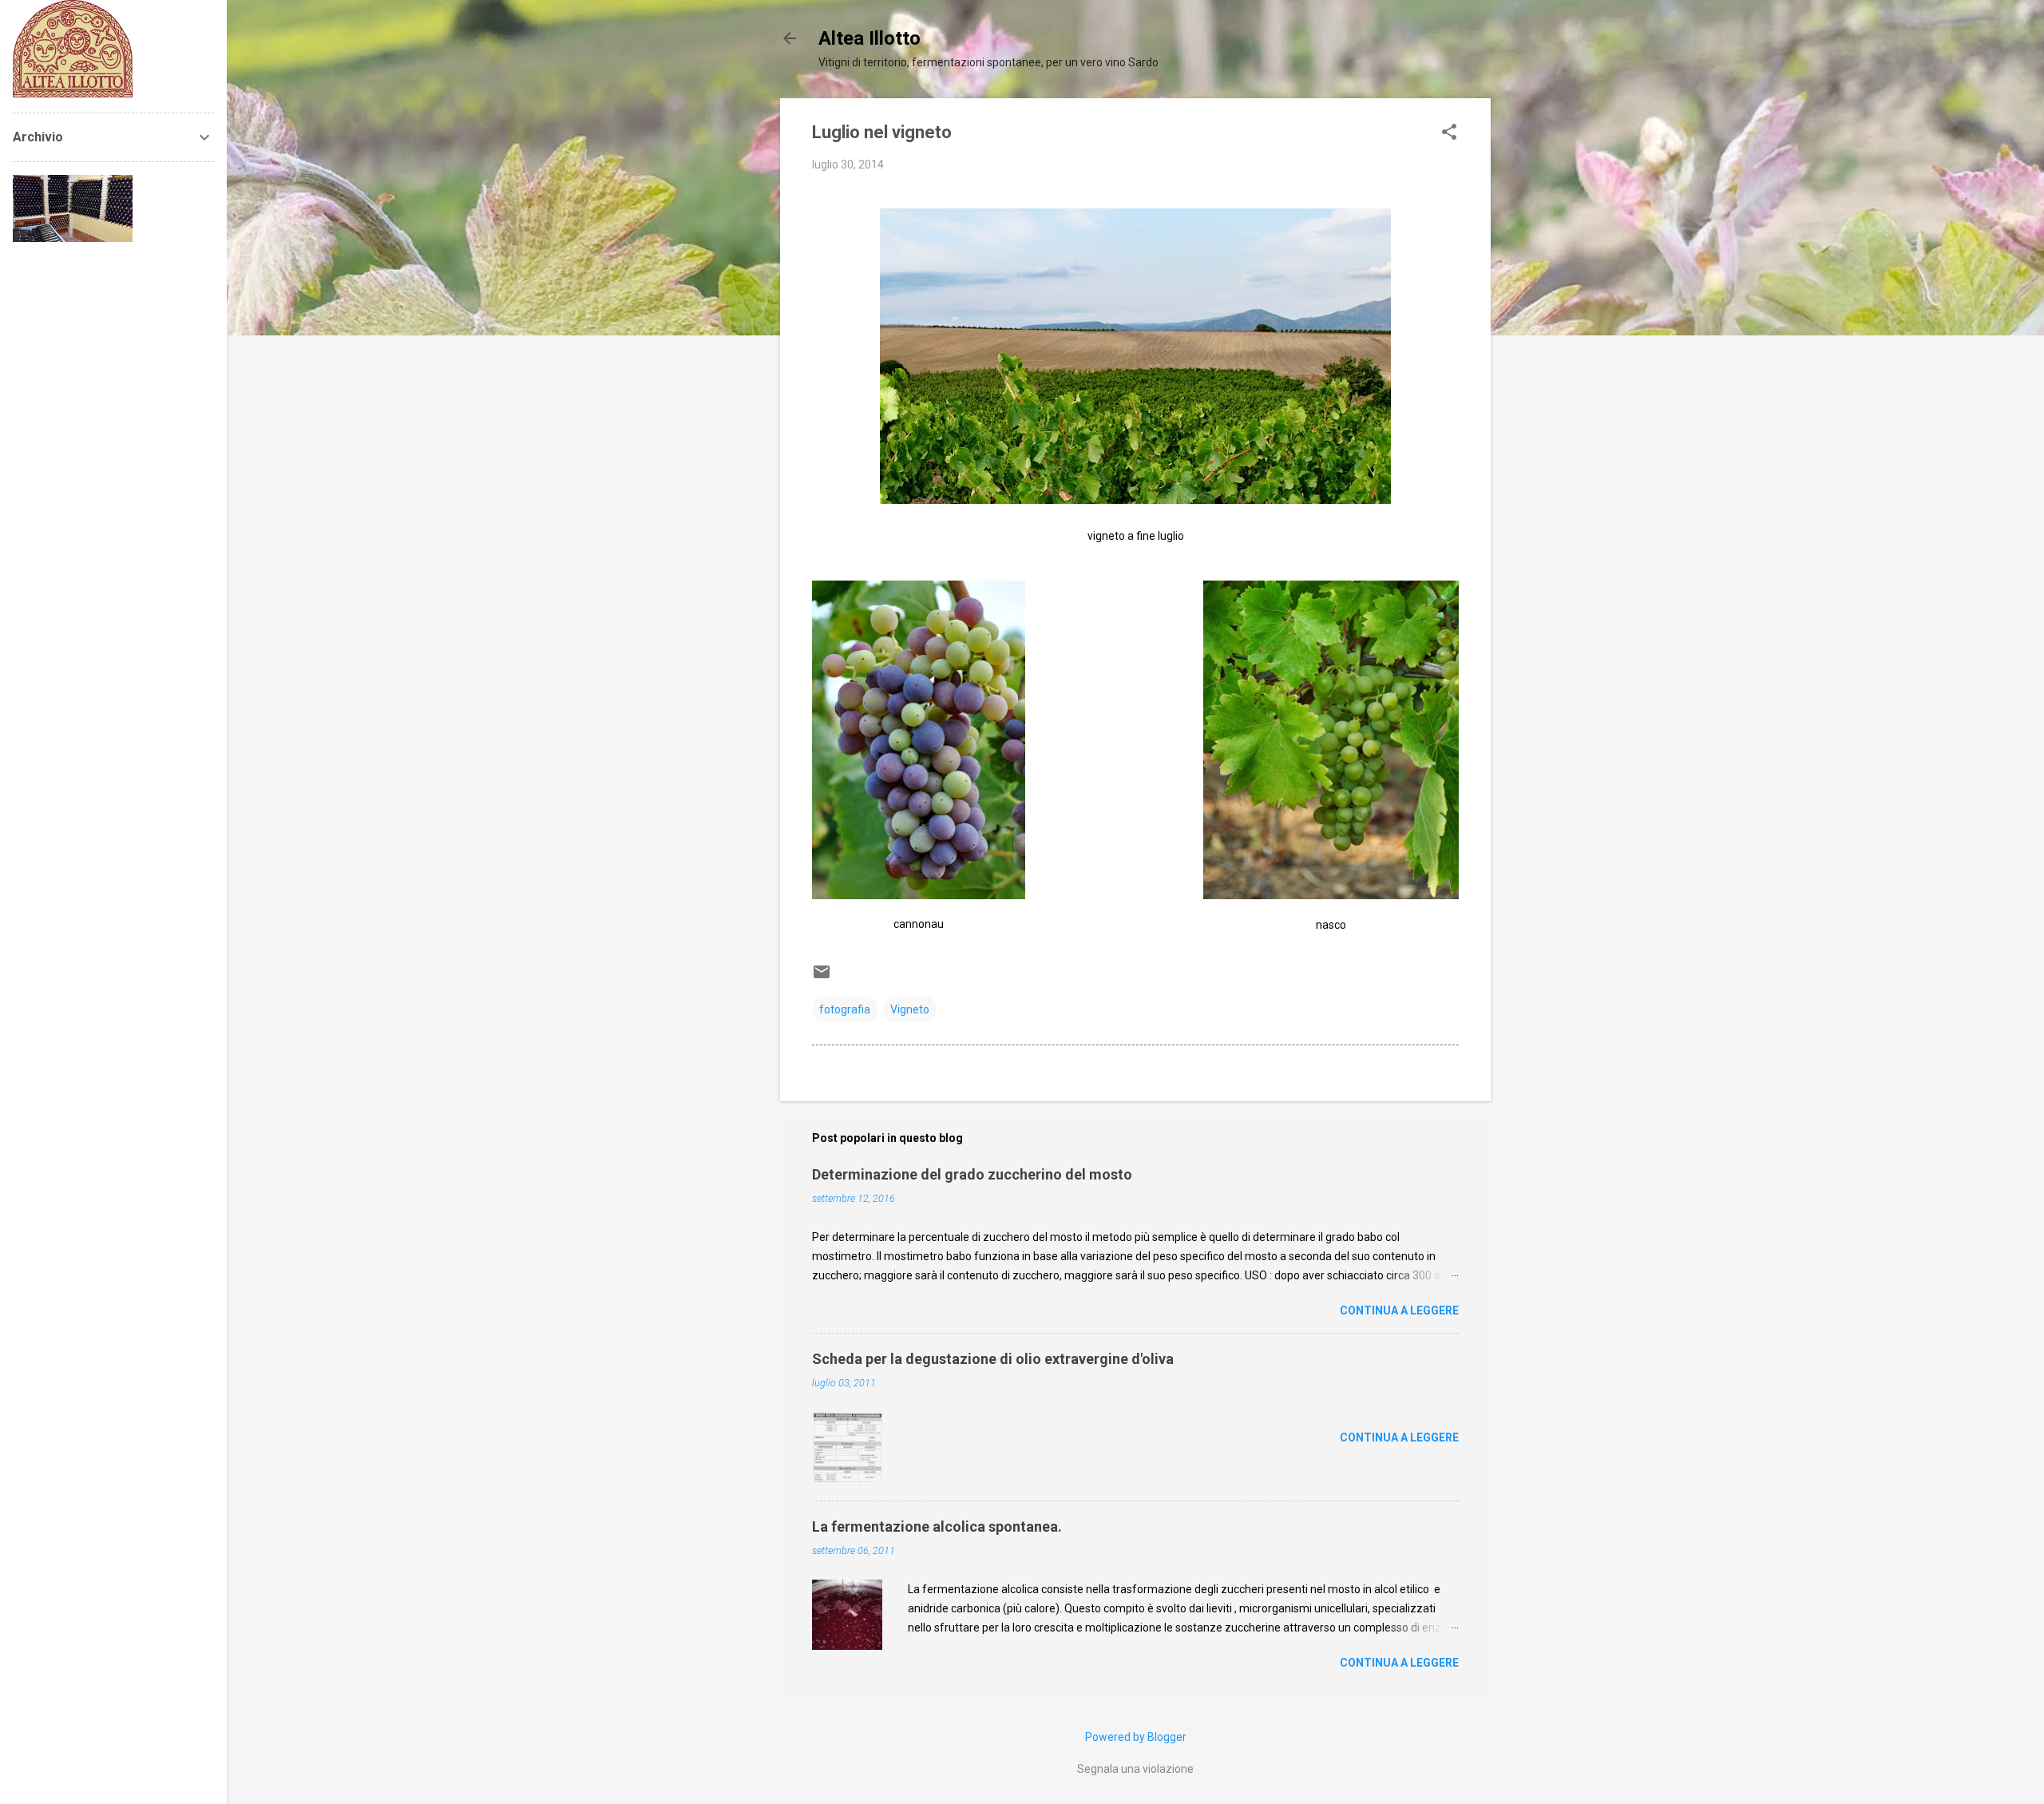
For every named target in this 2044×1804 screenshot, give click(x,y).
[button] (1449, 133)
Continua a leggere (1399, 1310)
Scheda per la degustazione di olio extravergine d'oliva (993, 1359)
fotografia (845, 1009)
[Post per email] (822, 977)
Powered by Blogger (1136, 1737)
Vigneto (910, 1009)
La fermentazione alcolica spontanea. (937, 1526)
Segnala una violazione (1135, 1769)
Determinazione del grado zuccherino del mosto (972, 1174)
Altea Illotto (869, 38)
